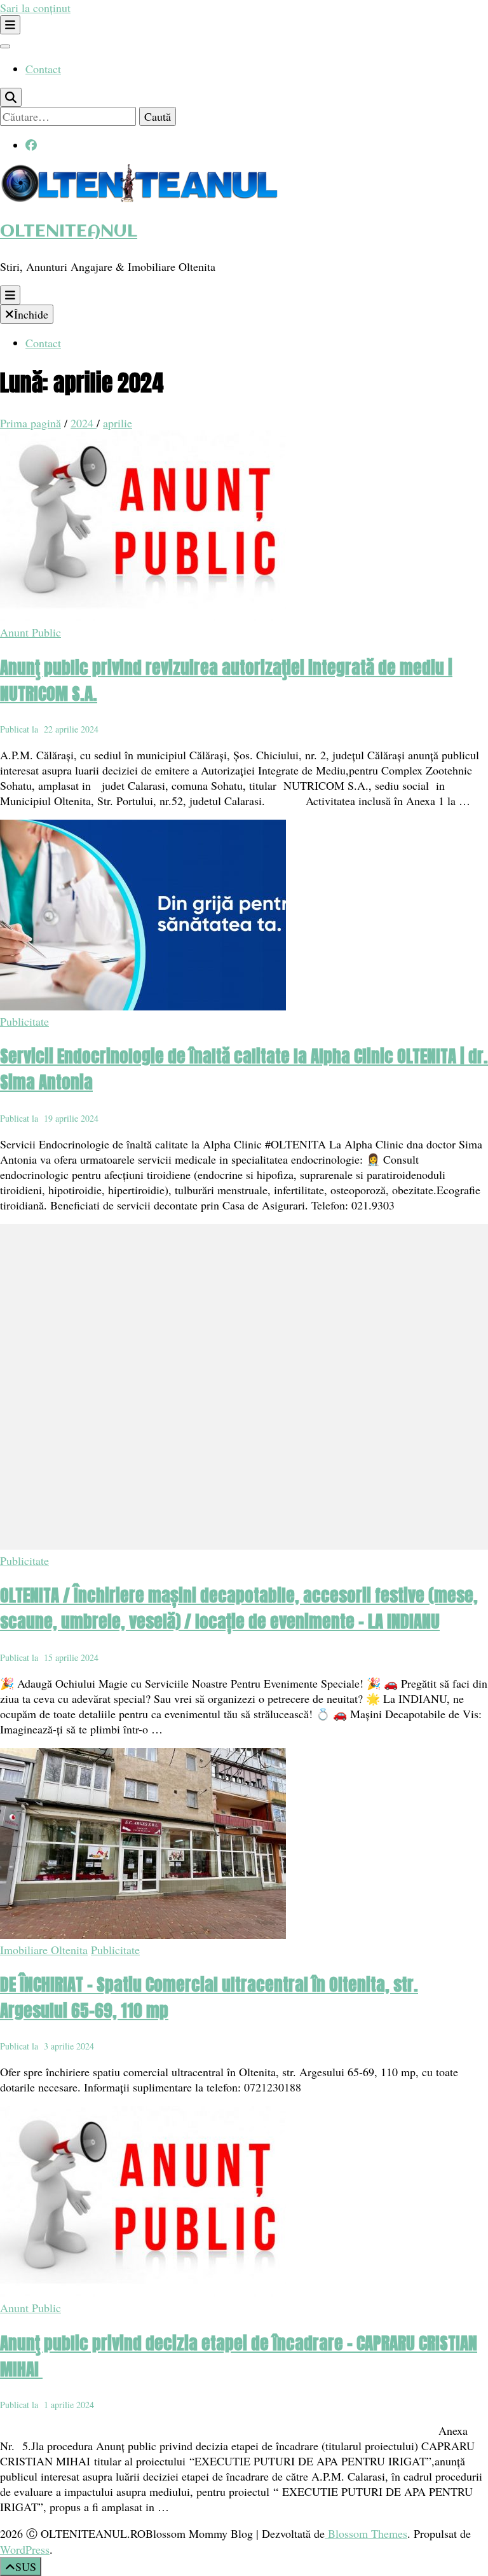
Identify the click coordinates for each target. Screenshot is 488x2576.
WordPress (25, 2549)
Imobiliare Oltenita (44, 1950)
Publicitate (24, 1021)
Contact (43, 69)
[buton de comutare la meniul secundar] (10, 25)
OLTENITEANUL (69, 232)
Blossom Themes (366, 2533)
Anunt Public (30, 632)
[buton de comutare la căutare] (11, 97)
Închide (31, 314)
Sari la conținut (35, 8)
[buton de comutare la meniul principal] (10, 295)
